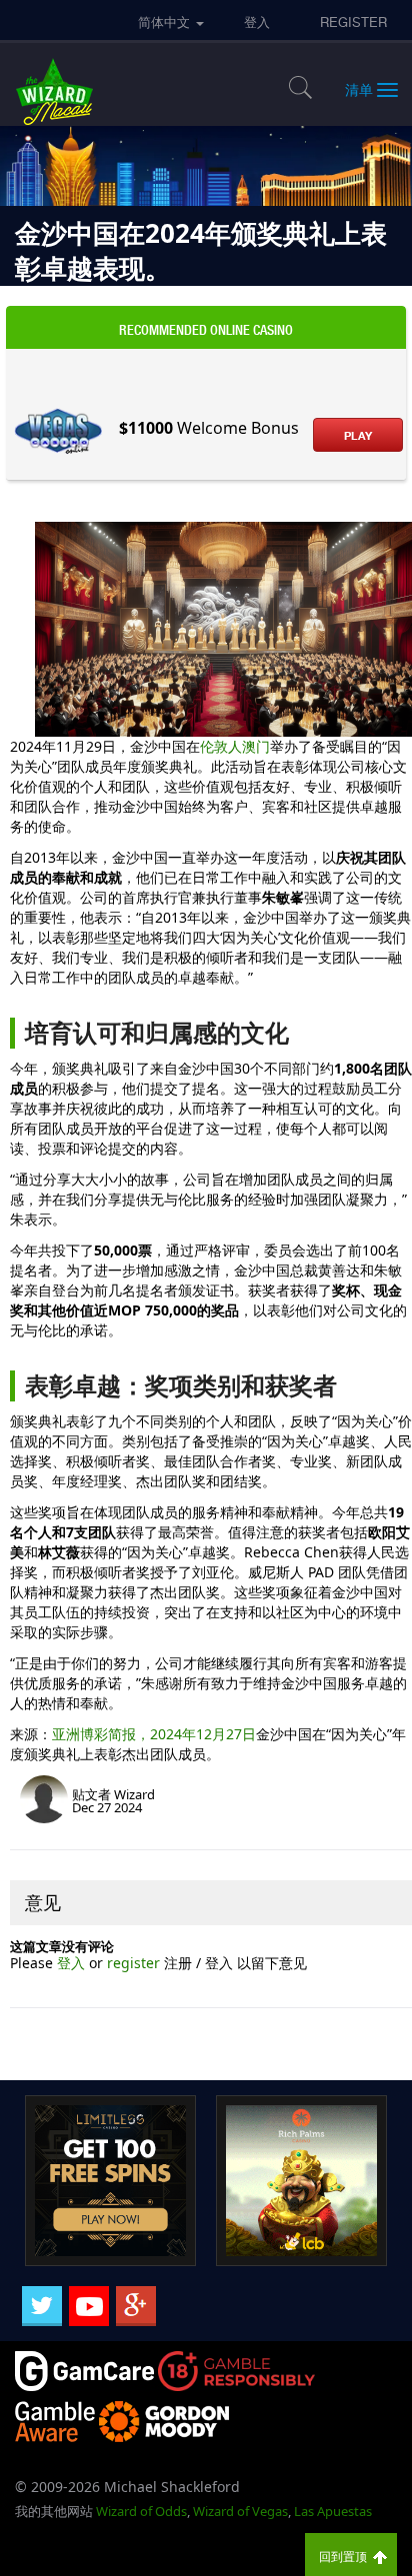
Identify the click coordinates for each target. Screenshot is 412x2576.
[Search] (291, 87)
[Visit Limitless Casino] (110, 2179)
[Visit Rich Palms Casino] (301, 2179)
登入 (73, 1963)
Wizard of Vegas (240, 2511)
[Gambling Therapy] (164, 2420)
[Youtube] (89, 2306)
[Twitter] (42, 2306)
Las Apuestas (333, 2511)
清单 (359, 88)
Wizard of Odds (141, 2511)
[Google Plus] (136, 2306)
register (135, 1963)
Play (358, 436)
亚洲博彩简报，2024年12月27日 (154, 1734)
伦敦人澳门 (235, 746)
